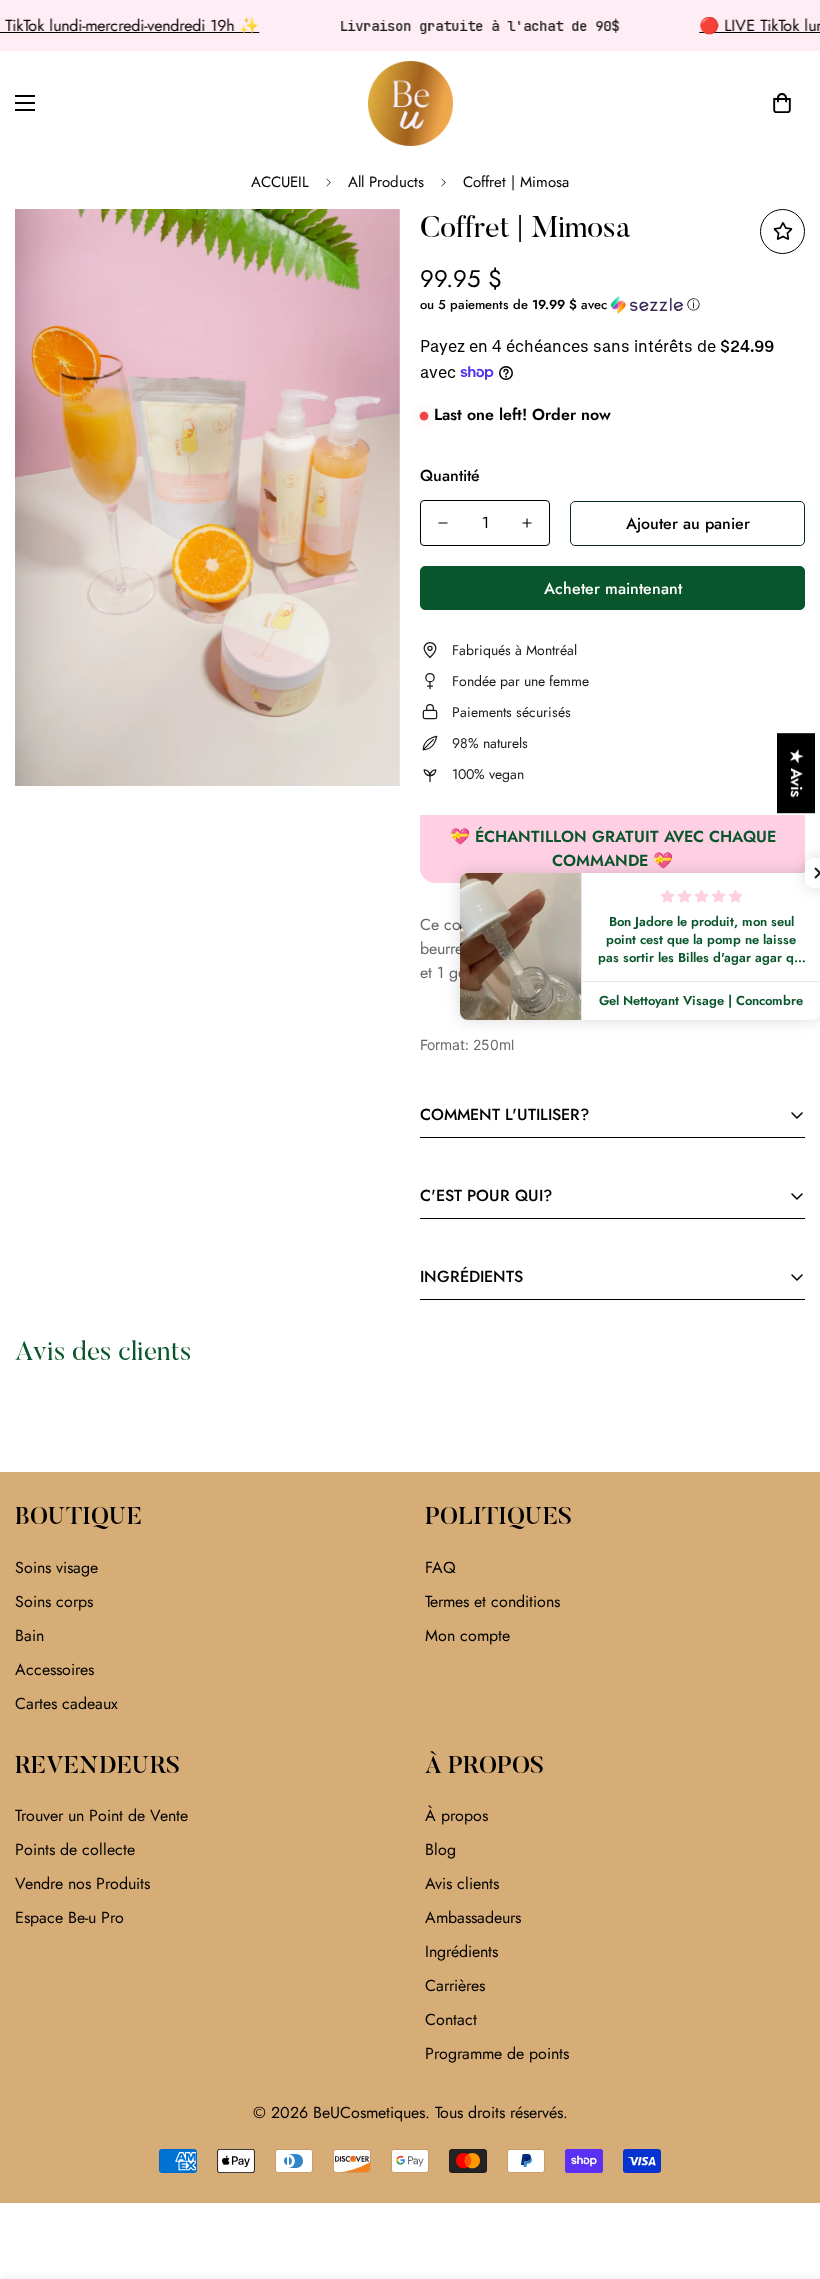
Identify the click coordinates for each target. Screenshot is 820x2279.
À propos (456, 1815)
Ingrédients (461, 1951)
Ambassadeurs (473, 1917)
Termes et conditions (492, 1601)
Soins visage (56, 1567)
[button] (782, 103)
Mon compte (467, 1635)
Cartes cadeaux (66, 1703)
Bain (29, 1635)
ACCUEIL (280, 182)
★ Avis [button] (796, 773)
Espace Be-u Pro (69, 1917)
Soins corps (54, 1601)
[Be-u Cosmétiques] (410, 103)
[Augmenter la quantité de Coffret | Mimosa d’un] (527, 523)
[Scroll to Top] (781, 2170)
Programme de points (497, 2053)
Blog (440, 1849)
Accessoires (54, 1669)
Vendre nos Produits (82, 1883)
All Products (386, 182)
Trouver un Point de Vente (101, 1815)
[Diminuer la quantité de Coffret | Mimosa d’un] (443, 523)
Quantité (450, 475)
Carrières (455, 1985)
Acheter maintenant (613, 588)
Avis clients (462, 1883)
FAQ (440, 1567)
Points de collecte (75, 1849)
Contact (451, 2019)
